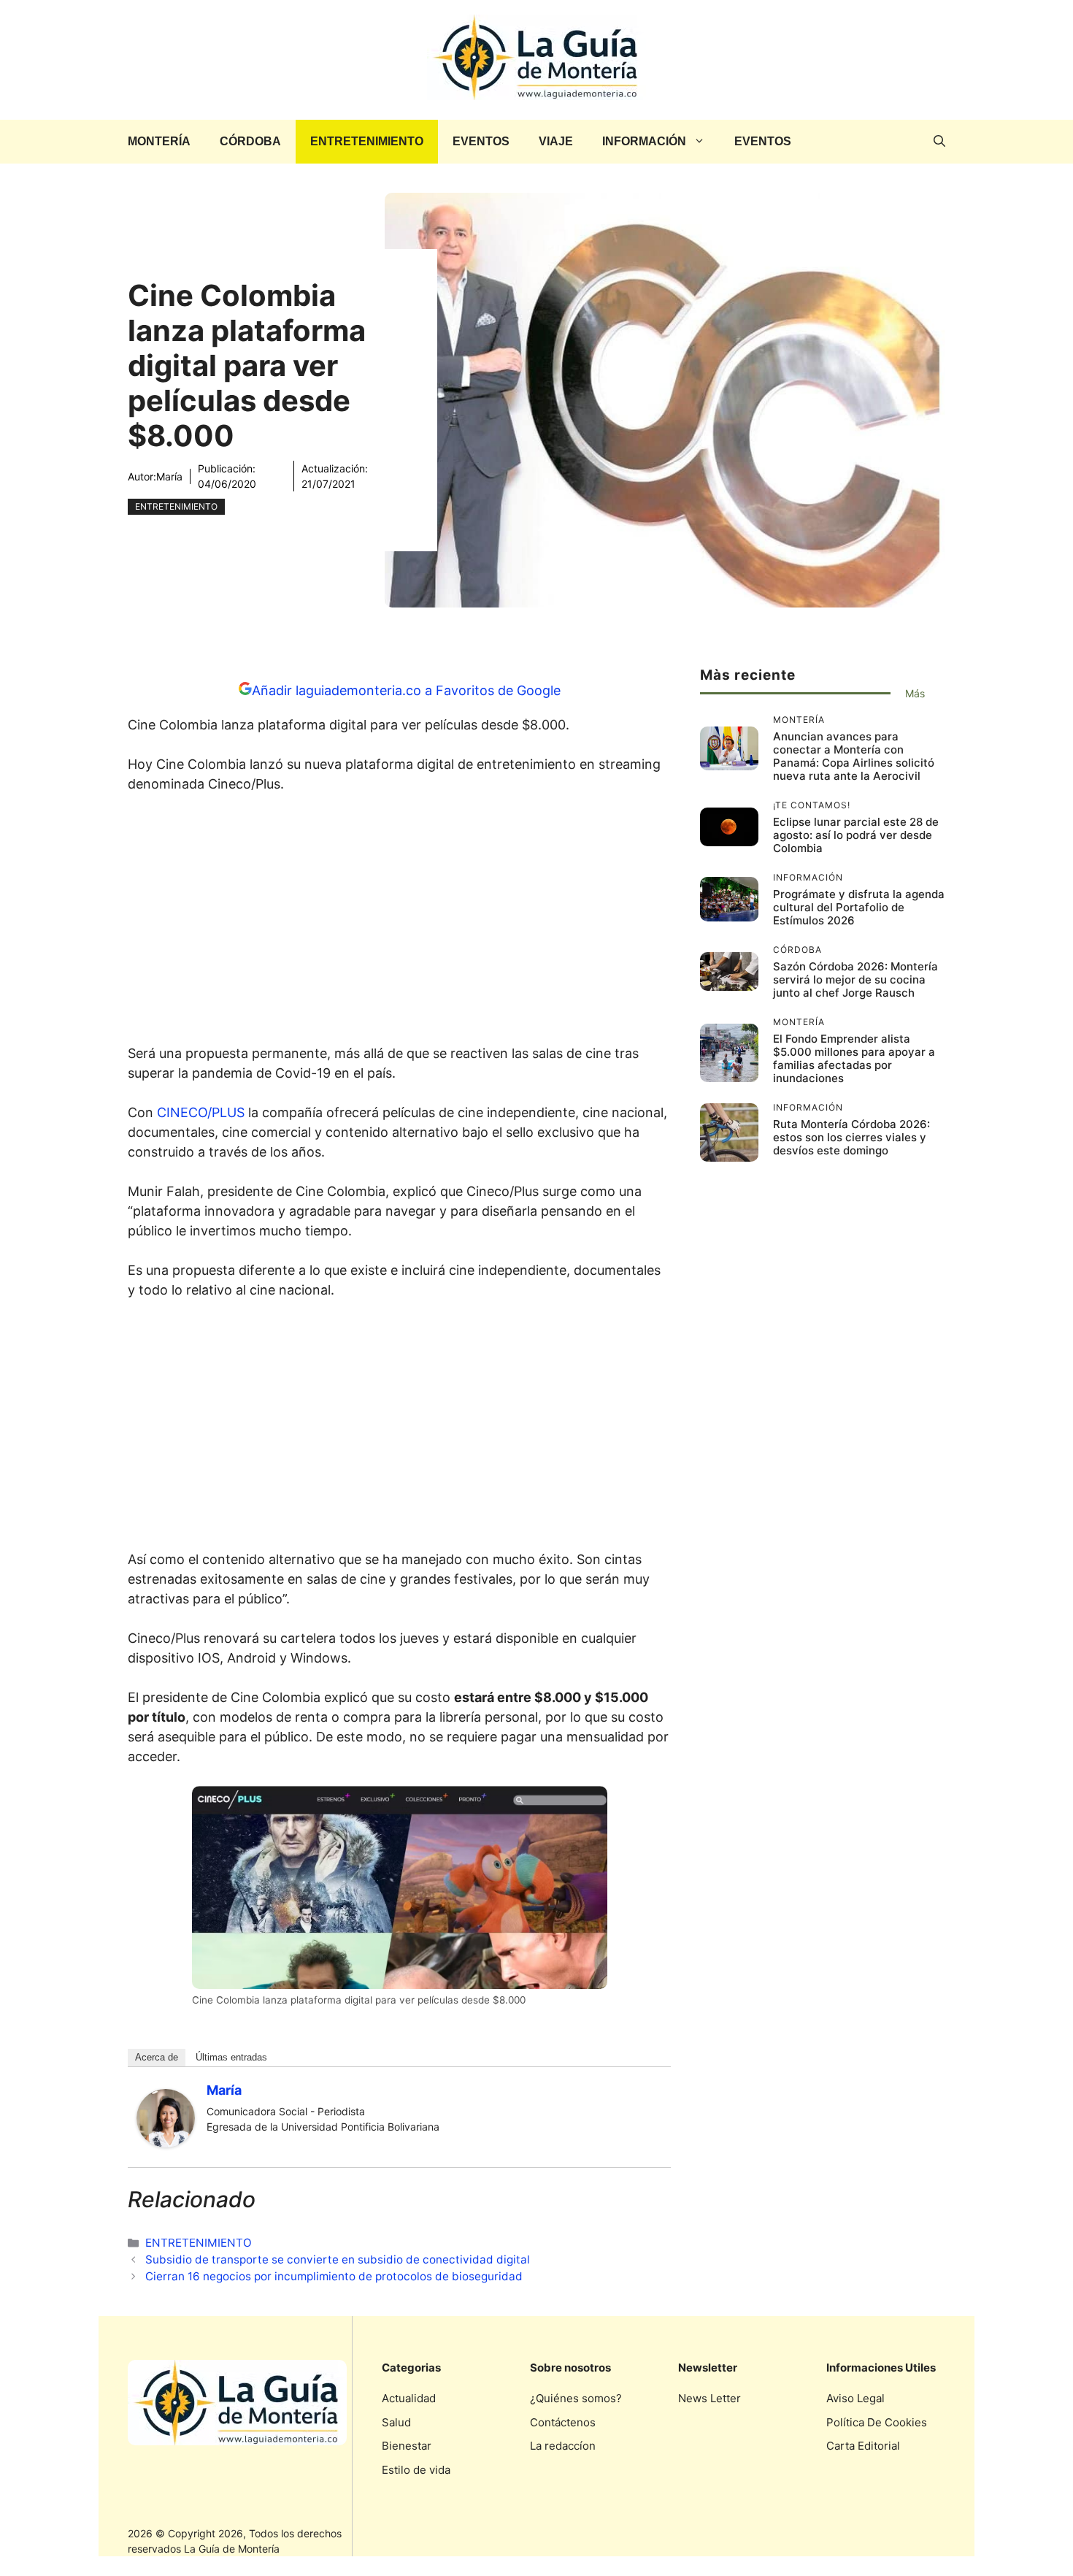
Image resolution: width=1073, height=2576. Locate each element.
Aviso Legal (855, 2398)
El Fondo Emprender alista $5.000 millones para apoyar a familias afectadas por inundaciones (854, 1058)
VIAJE (556, 141)
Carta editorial (863, 2446)
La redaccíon (563, 2446)
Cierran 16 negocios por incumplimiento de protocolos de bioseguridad (334, 2276)
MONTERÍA (159, 141)
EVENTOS (481, 141)
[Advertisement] (399, 923)
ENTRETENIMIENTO (367, 141)
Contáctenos (563, 2422)
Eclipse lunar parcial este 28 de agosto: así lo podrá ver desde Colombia (856, 835)
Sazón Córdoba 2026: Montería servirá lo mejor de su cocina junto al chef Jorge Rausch (855, 980)
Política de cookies (877, 2422)
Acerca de (157, 2057)
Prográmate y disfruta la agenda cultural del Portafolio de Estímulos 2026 (859, 907)
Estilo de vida (416, 2470)
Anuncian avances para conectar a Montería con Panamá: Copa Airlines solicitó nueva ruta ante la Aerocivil (854, 756)
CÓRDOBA (250, 141)
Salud (396, 2422)
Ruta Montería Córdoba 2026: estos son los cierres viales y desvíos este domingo (851, 1137)
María (169, 476)
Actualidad (409, 2398)
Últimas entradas (231, 2057)
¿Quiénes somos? (576, 2398)
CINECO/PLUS (201, 1112)
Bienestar (407, 2446)
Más (915, 693)
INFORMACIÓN (644, 141)
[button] (939, 142)
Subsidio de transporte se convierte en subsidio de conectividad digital (338, 2259)
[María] (166, 2143)
